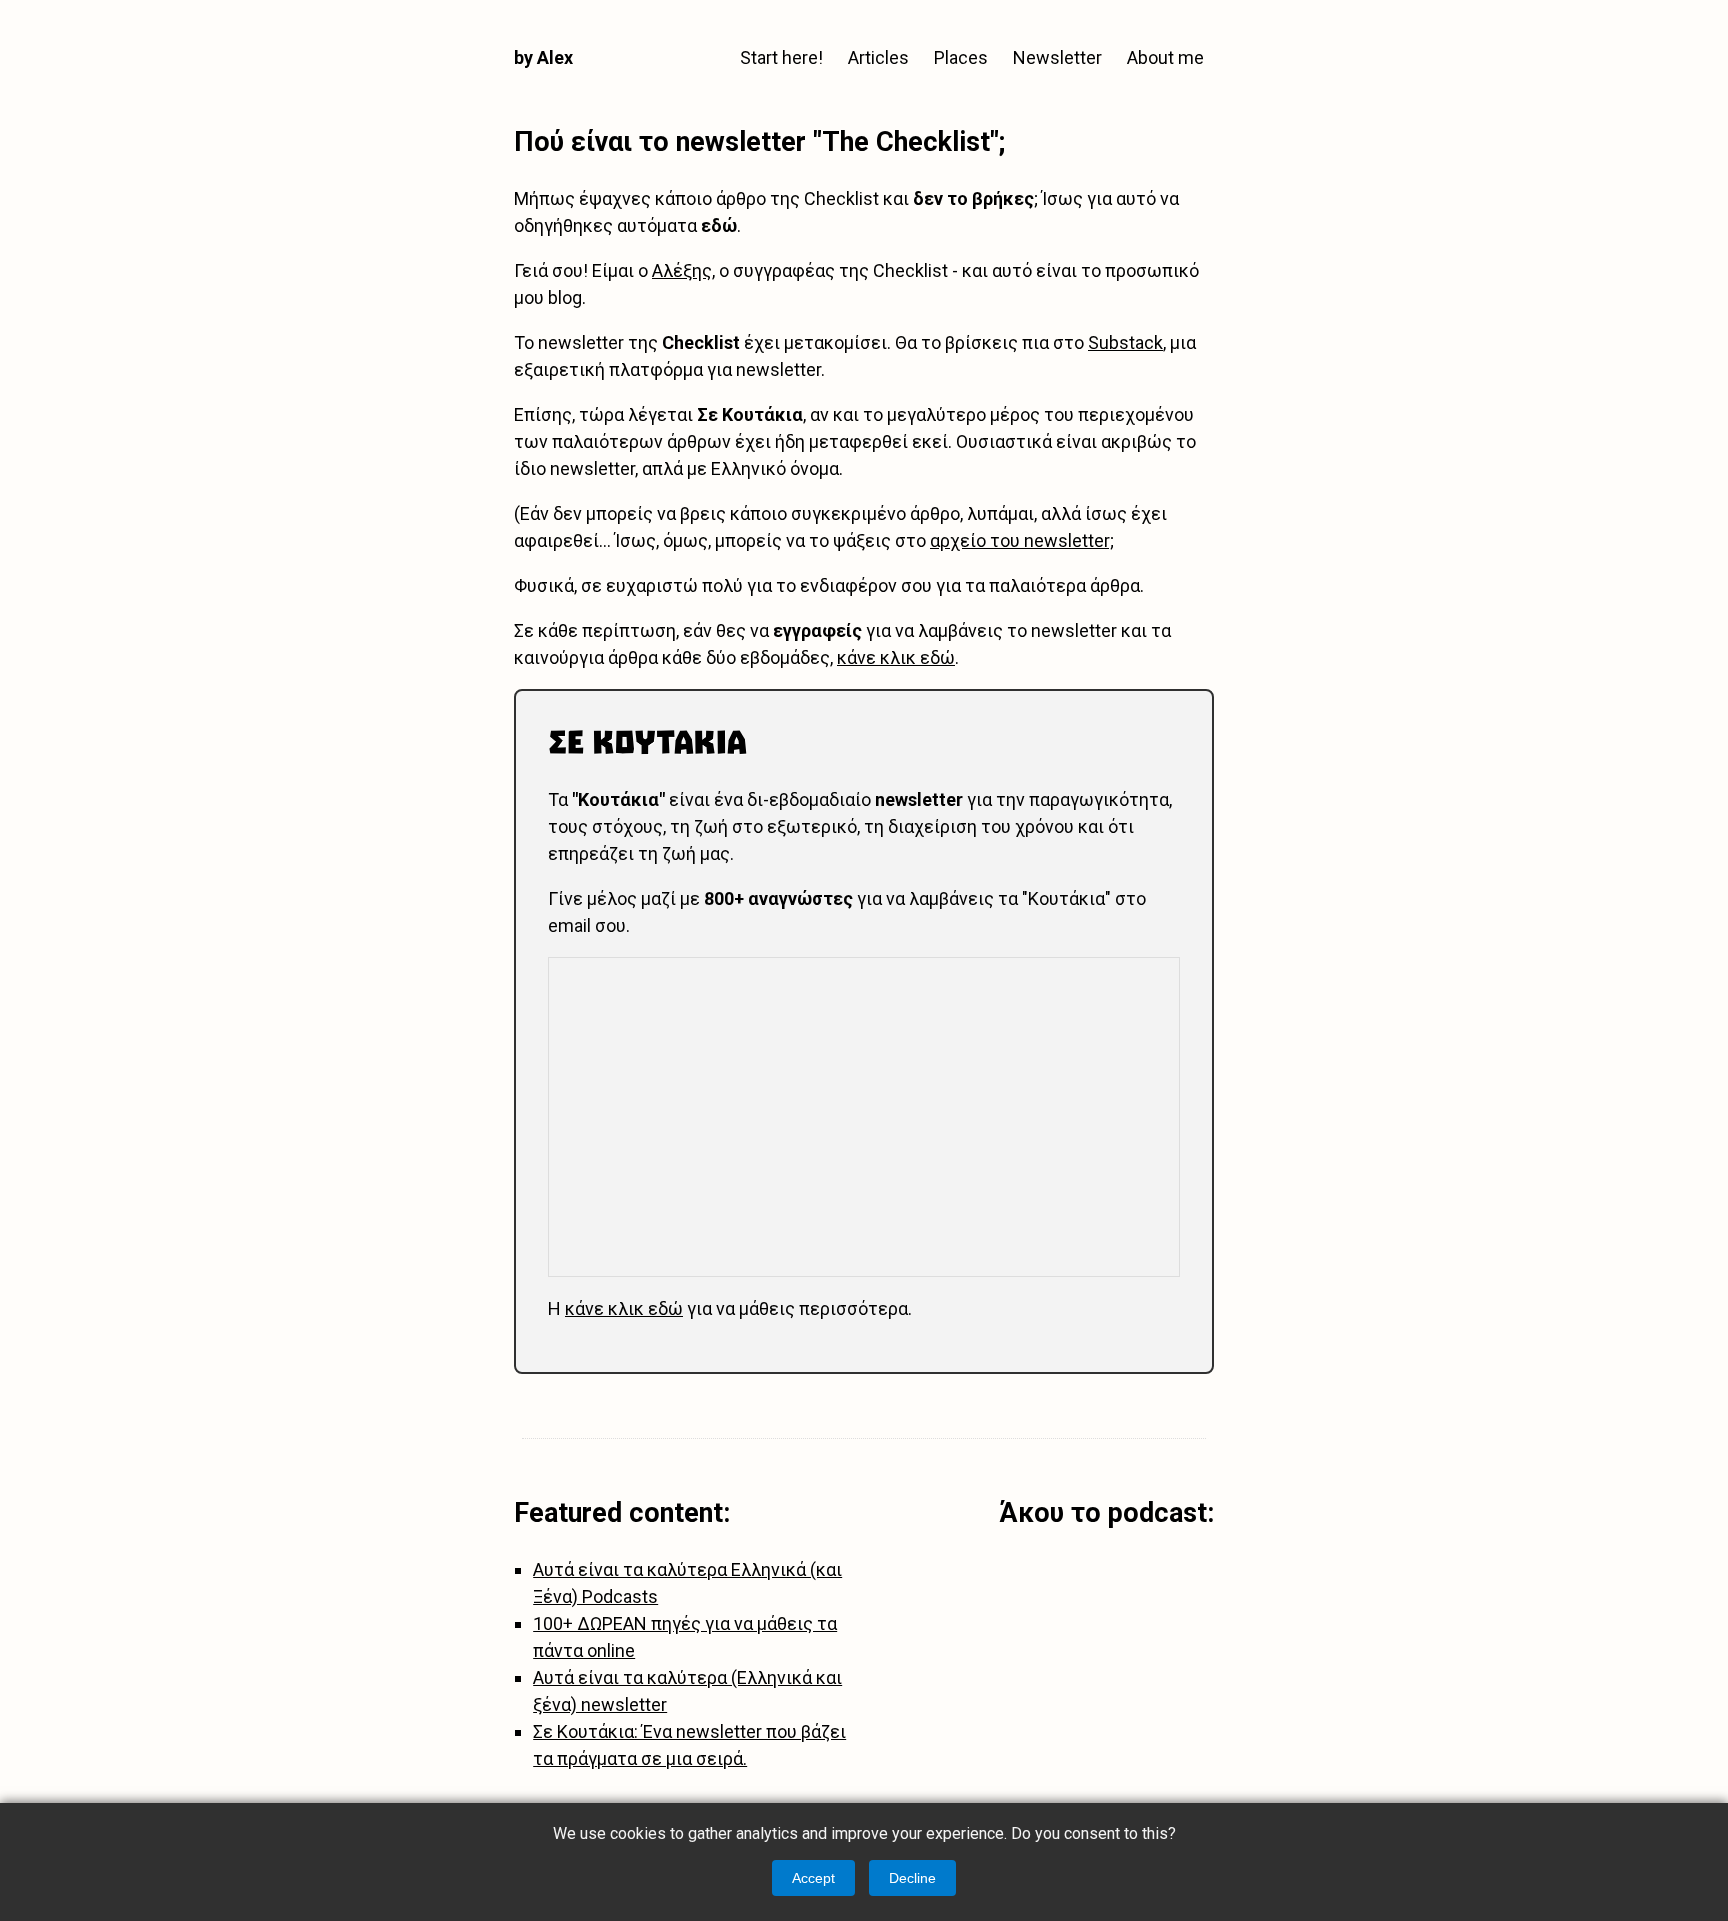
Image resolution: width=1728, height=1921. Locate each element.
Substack (1125, 342)
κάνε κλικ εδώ (896, 657)
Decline (912, 1878)
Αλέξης (682, 270)
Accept (813, 1878)
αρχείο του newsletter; (1022, 540)
